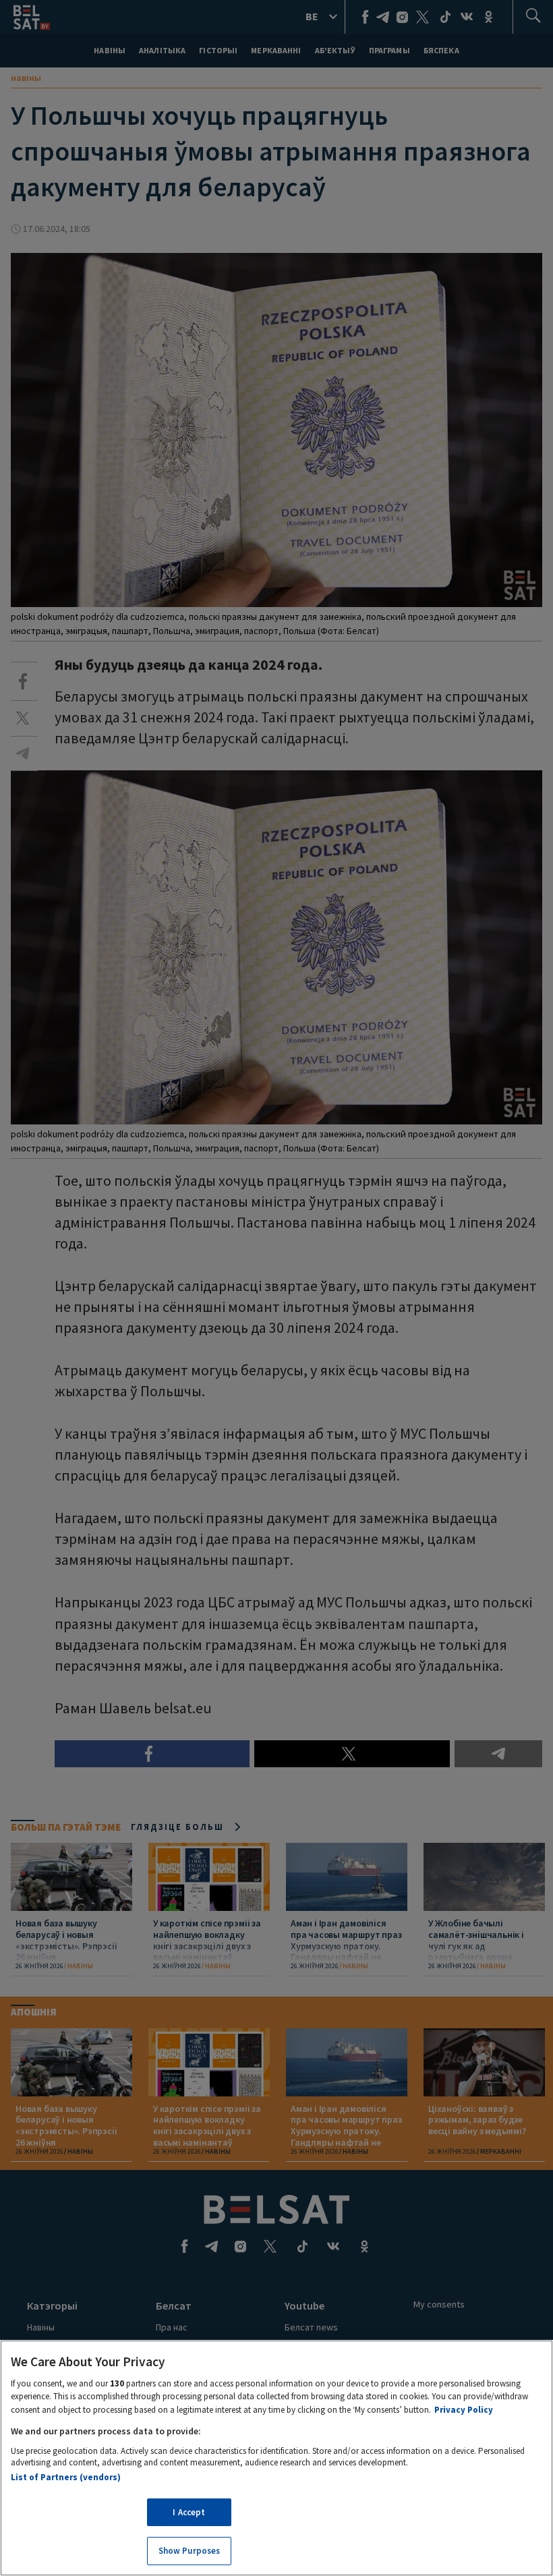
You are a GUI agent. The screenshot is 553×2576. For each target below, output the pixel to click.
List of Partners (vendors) (66, 2477)
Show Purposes (190, 2551)
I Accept (189, 2512)
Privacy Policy (464, 2410)
